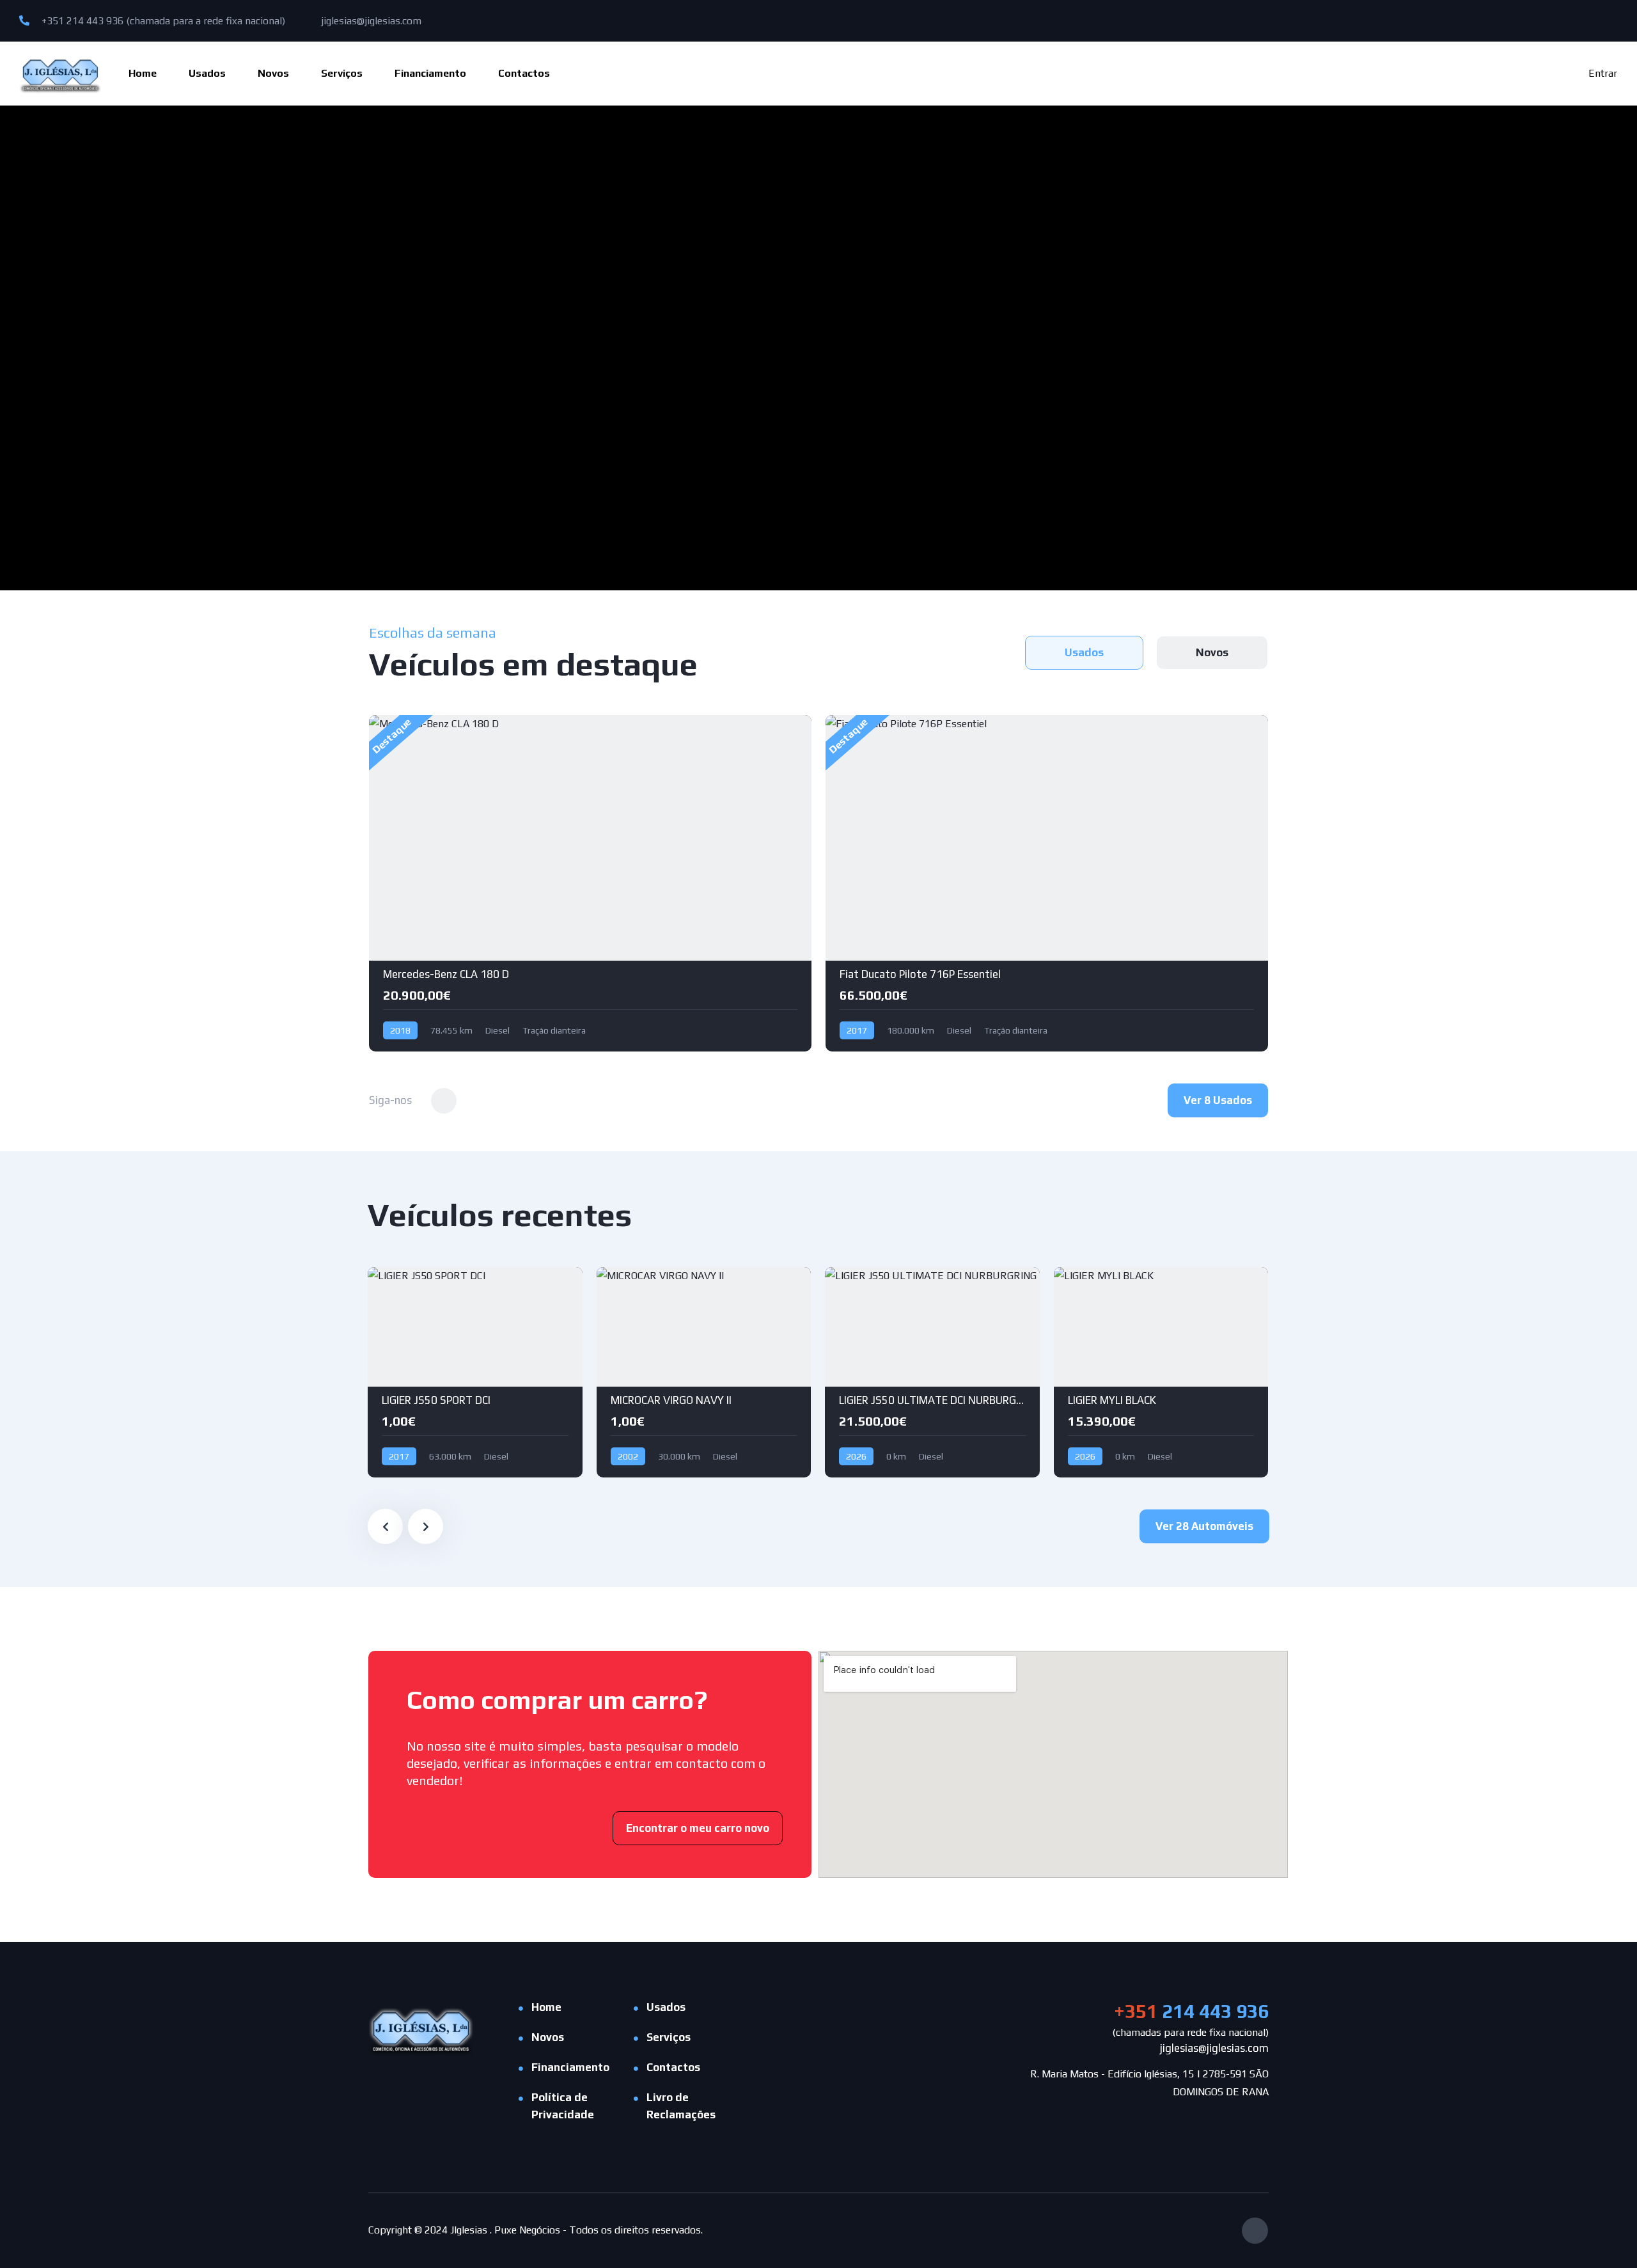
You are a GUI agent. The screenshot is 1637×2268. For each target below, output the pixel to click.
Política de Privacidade (563, 2106)
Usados (207, 73)
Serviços (342, 73)
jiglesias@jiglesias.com (370, 21)
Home (143, 73)
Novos (273, 73)
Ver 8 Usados (1218, 1100)
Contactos (524, 73)
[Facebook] (1255, 2231)
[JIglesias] (60, 73)
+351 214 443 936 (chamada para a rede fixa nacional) (162, 21)
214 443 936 (1191, 2011)
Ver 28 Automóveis (1204, 1526)
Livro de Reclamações (681, 2106)
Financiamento (430, 73)
